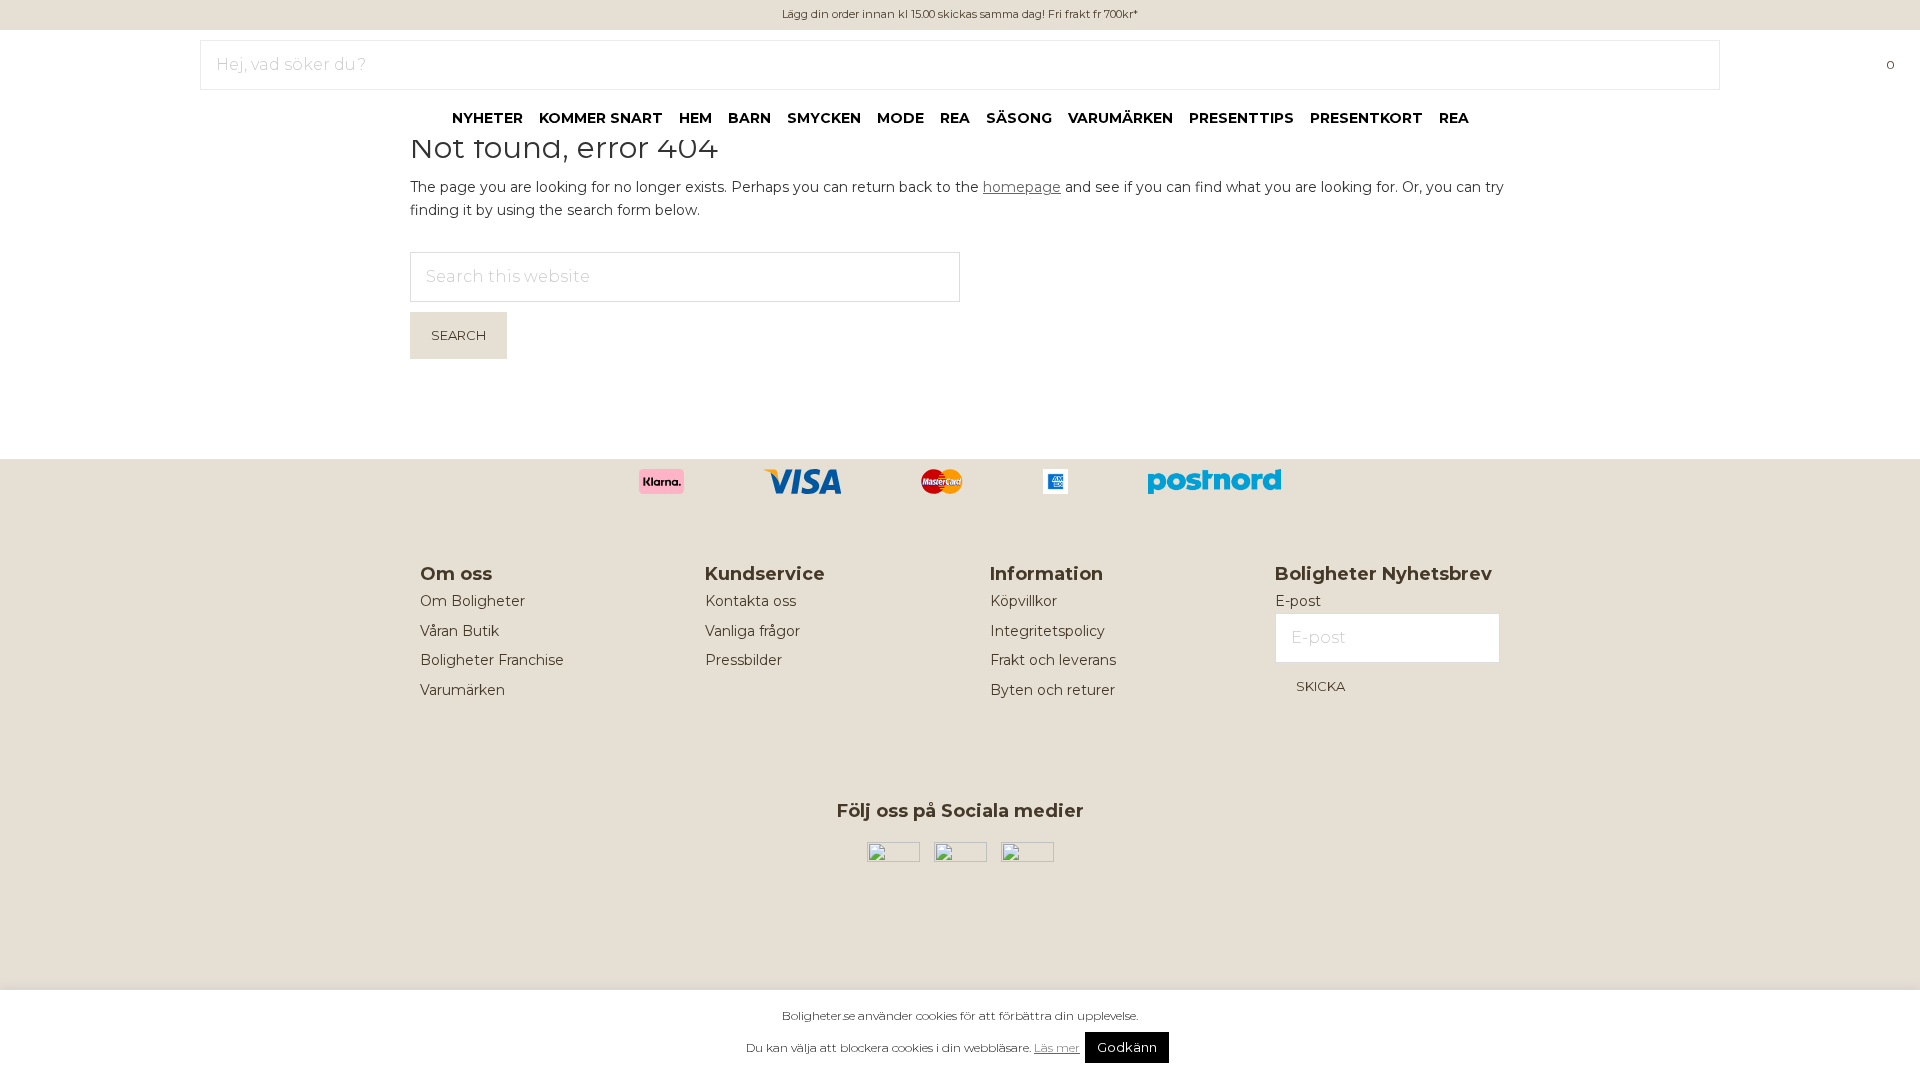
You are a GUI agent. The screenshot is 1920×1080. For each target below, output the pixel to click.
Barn (749, 118)
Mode (900, 118)
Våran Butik (459, 631)
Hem (695, 118)
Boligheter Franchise (492, 660)
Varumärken (1120, 118)
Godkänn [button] (1127, 1047)
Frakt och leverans (1053, 660)
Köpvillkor (1023, 601)
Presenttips (1241, 118)
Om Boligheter (472, 601)
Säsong (1019, 118)
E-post (1298, 601)
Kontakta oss (750, 601)
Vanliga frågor (752, 631)
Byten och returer (1052, 690)
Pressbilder (743, 660)
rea (955, 118)
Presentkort (1366, 118)
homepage (1022, 187)
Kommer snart (601, 118)
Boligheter (75, 61)
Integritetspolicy (1047, 631)
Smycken (824, 118)
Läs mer (1057, 1047)
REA (1454, 118)
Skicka (1320, 686)
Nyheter (487, 118)
